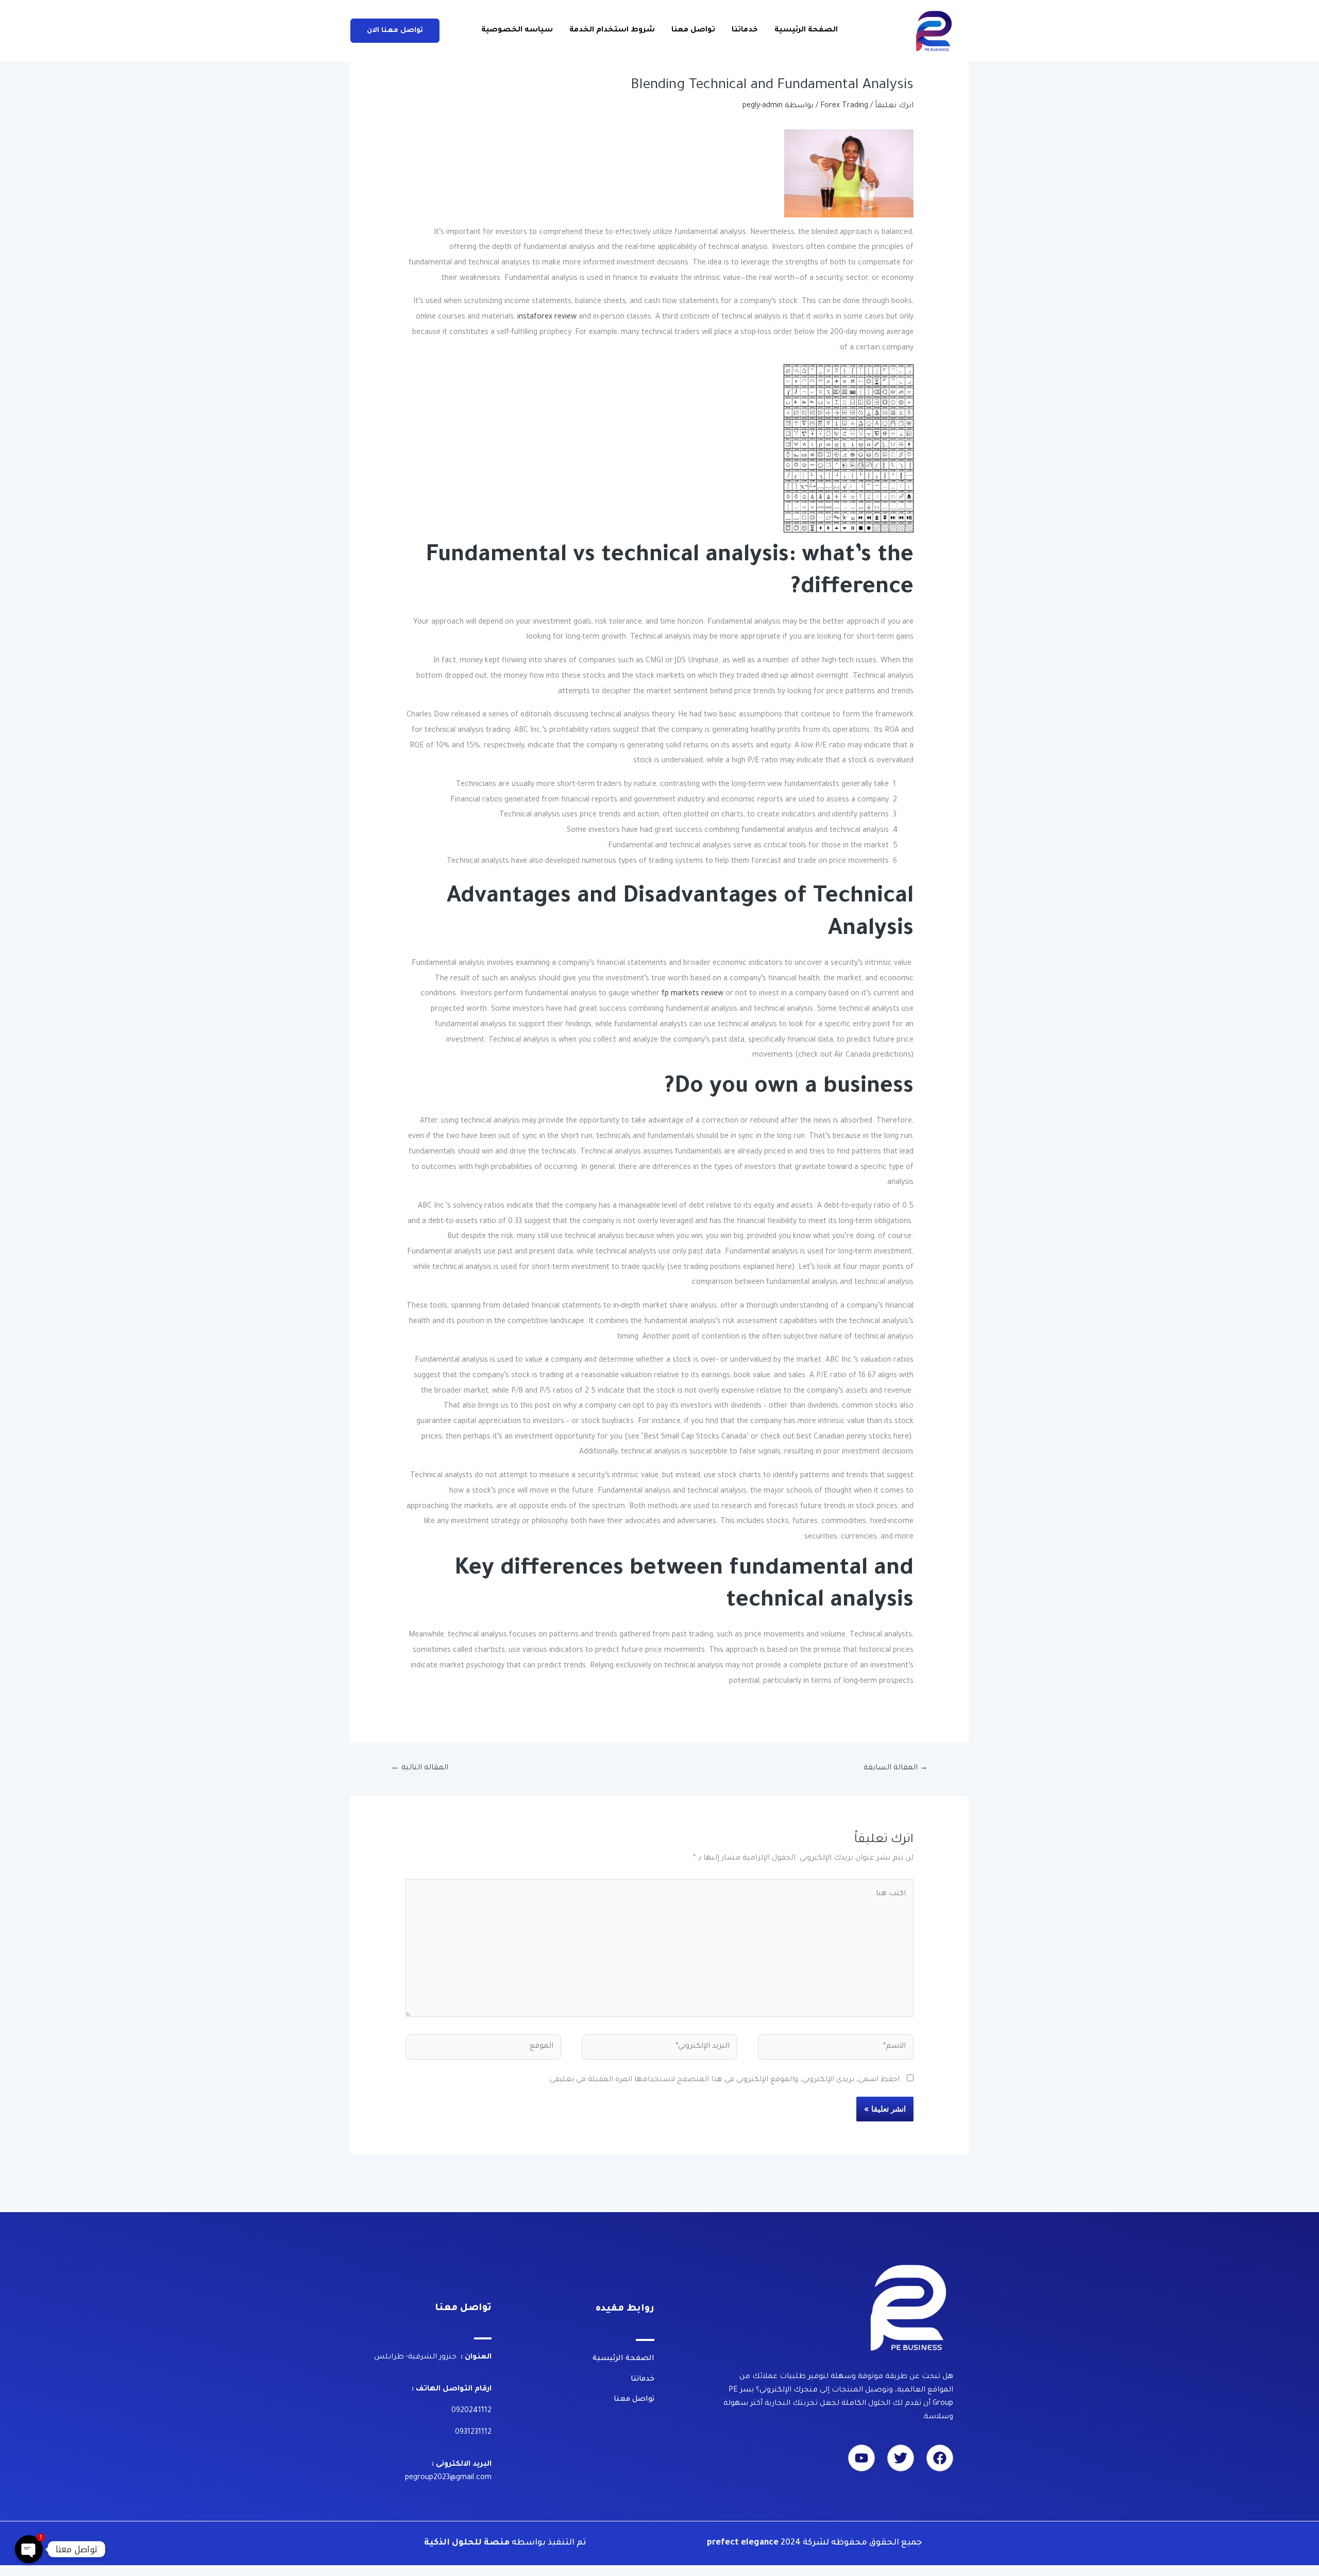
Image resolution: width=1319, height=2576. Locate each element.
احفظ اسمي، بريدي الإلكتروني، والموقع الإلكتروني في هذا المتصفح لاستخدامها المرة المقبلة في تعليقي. (724, 2080)
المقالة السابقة (896, 1768)
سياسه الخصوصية (517, 30)
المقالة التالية (420, 1768)
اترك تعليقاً (894, 106)
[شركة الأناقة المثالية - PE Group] (935, 31)
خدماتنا (745, 30)
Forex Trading (844, 106)
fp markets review (692, 994)
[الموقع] (483, 2050)
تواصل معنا (693, 30)
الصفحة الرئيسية (806, 30)
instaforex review (547, 317)
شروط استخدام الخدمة (612, 30)
